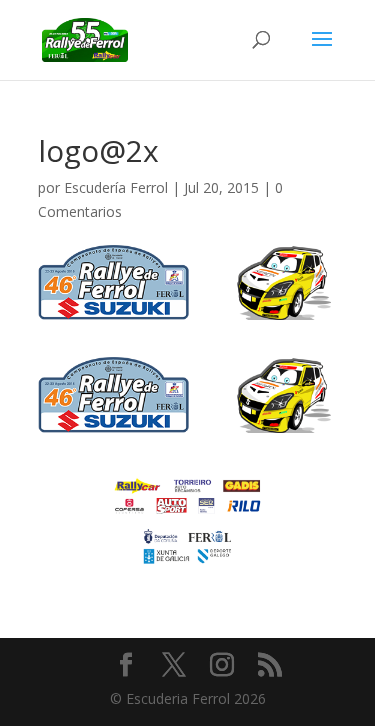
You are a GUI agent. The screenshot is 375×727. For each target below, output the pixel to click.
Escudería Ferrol (116, 187)
